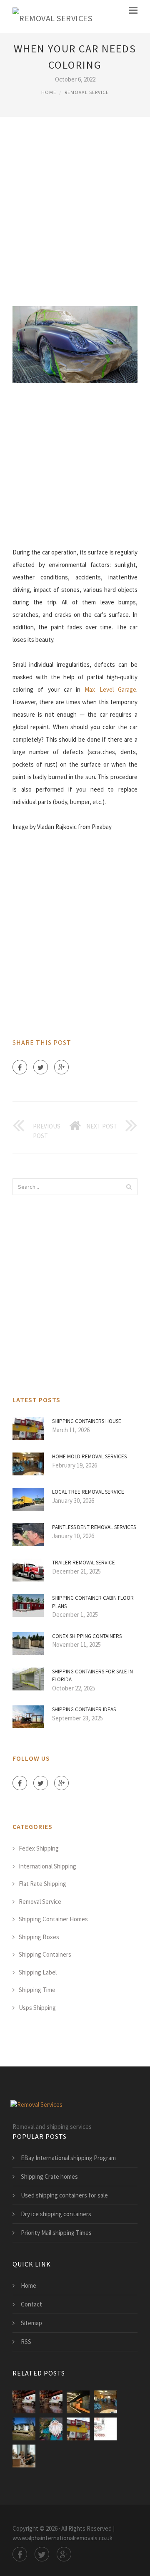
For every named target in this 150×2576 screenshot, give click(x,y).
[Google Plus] (61, 1067)
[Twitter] (41, 1067)
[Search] (129, 1187)
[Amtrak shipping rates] (78, 2402)
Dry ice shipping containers (56, 2214)
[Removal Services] (52, 16)
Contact (31, 2304)
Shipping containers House (87, 1421)
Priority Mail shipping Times (56, 2233)
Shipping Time (37, 1990)
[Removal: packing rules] (24, 2456)
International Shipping (47, 1866)
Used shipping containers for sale (64, 2195)
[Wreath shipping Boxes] (51, 2429)
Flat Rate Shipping (42, 1884)
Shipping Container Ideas (84, 1709)
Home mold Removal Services (89, 1456)
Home (49, 92)
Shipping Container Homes (53, 1919)
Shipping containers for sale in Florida (92, 1676)
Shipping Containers (45, 1954)
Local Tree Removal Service (88, 1492)
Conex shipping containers (87, 1636)
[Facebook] (20, 1067)
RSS (26, 2342)
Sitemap (31, 2323)
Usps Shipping (37, 2008)
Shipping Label (38, 1972)
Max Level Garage (110, 689)
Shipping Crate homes (49, 2176)
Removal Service (87, 92)
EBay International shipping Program (68, 2158)
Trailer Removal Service (84, 1563)
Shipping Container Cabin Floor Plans (93, 1602)
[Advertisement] (75, 210)
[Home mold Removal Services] (105, 2402)
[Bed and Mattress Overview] (51, 2402)
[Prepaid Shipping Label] (105, 2429)
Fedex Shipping (39, 1848)
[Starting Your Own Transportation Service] (24, 2402)
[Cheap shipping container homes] (24, 2429)
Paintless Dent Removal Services (94, 1527)
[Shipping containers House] (78, 2429)
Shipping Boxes (39, 1937)
